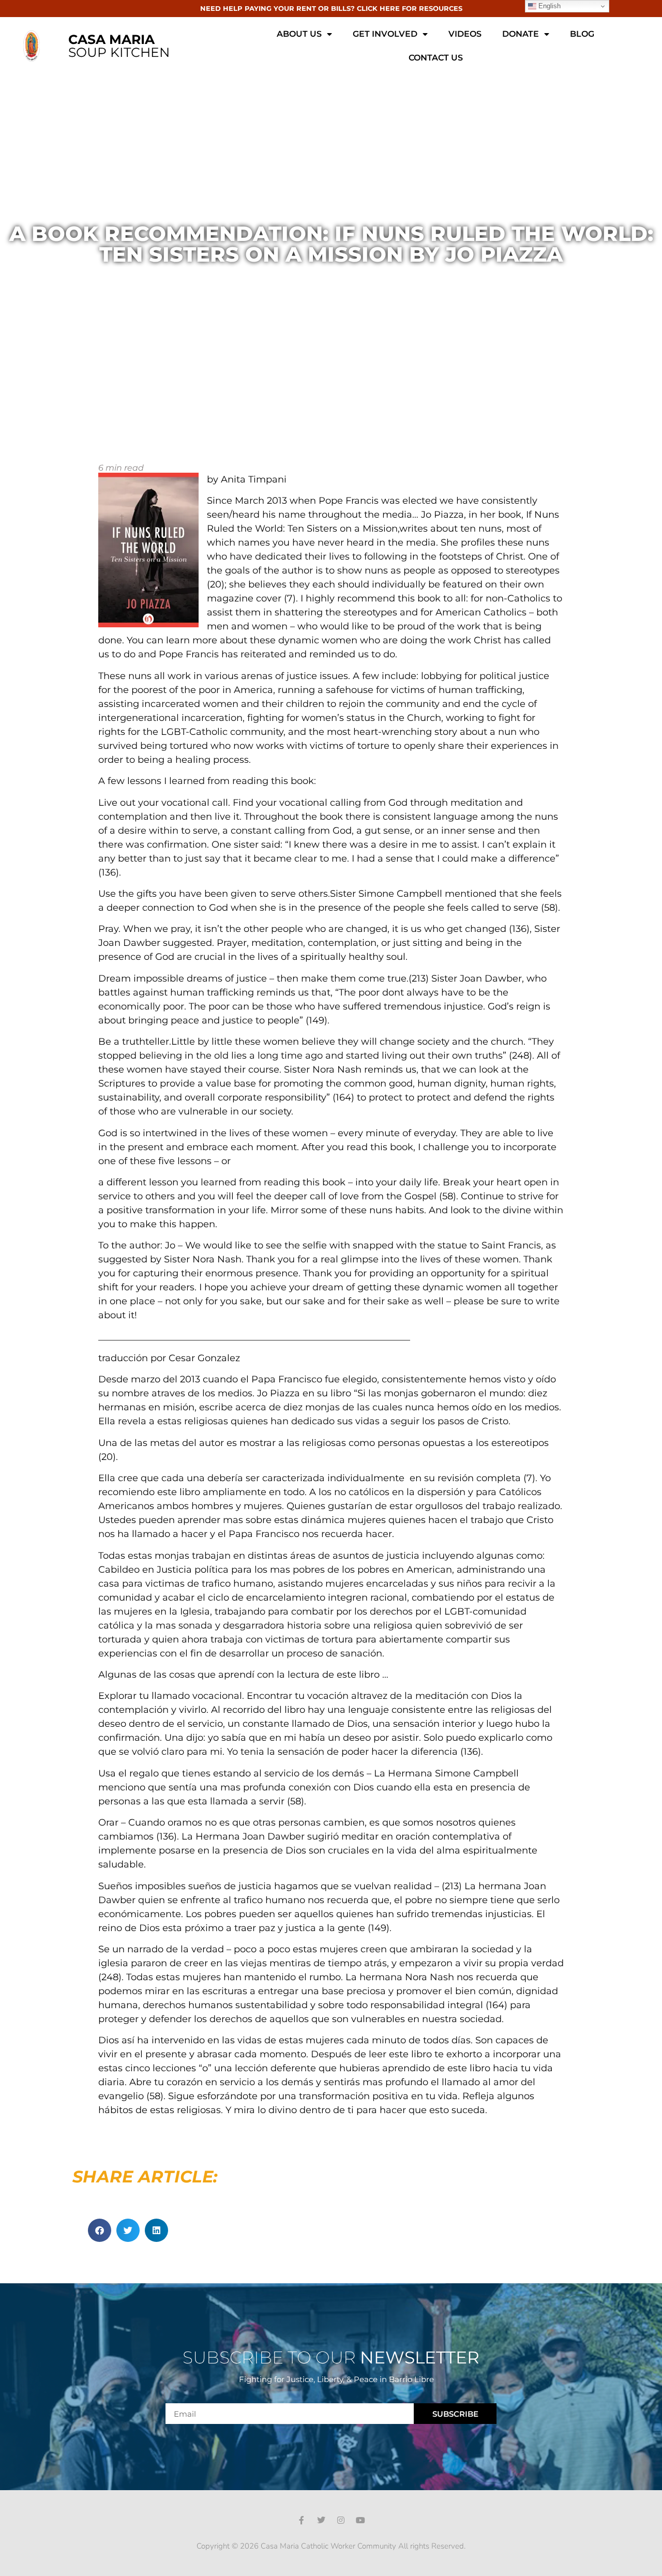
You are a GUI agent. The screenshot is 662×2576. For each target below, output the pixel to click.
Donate (521, 34)
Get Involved (385, 34)
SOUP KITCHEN (119, 46)
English (548, 6)
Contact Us (436, 58)
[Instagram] (341, 2520)
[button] (100, 2230)
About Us (299, 34)
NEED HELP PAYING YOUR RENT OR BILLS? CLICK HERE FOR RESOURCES (331, 8)
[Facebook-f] (302, 2520)
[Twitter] (321, 2520)
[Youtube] (360, 2520)
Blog (582, 34)
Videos (465, 34)
